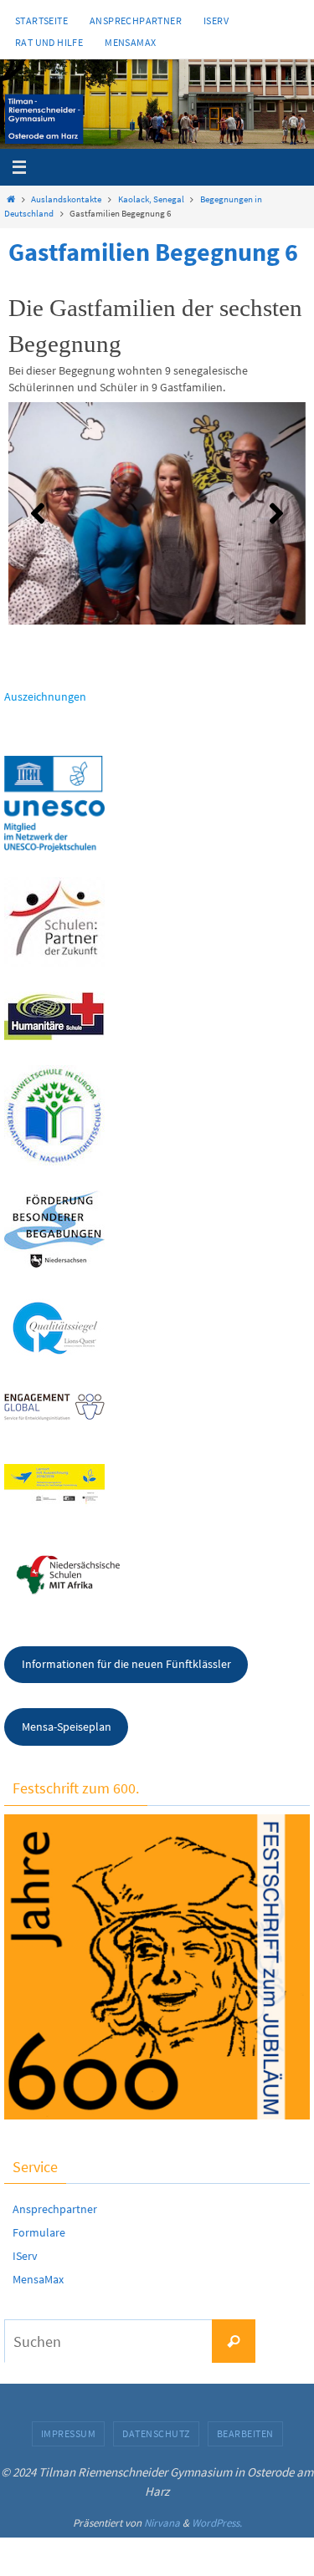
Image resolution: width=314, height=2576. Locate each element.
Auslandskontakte (66, 199)
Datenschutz (156, 2433)
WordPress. (217, 2523)
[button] (38, 513)
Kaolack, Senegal (151, 199)
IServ (216, 20)
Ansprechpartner (136, 20)
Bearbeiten (245, 2433)
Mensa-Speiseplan (67, 1727)
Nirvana (162, 2523)
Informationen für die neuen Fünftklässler (126, 1664)
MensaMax (38, 2279)
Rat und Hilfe (49, 42)
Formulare (39, 2232)
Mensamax (130, 42)
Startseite (41, 20)
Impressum (69, 2433)
